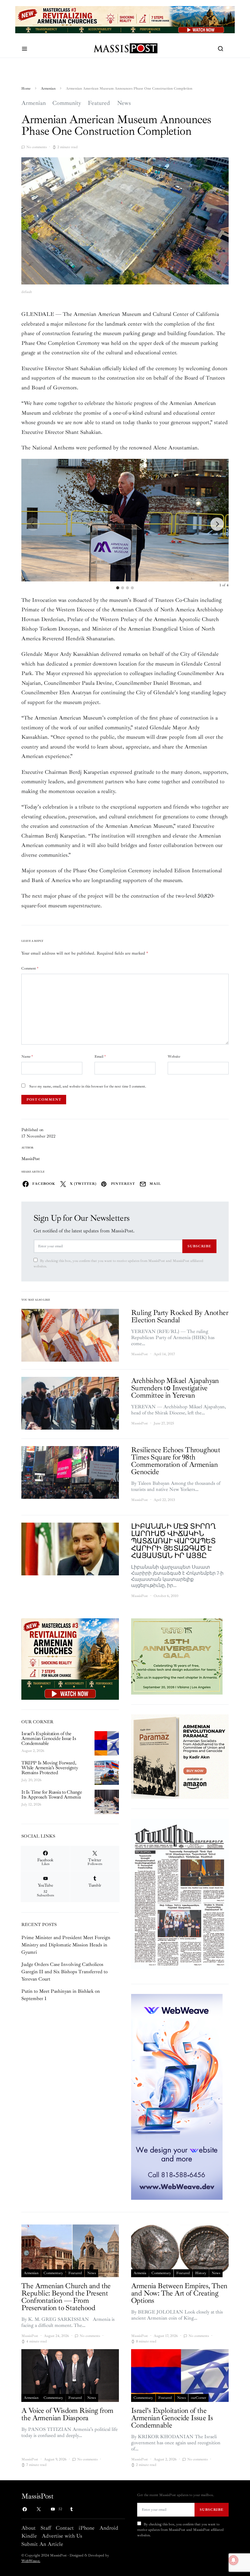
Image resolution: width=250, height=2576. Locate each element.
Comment (30, 968)
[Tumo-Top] (125, 19)
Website (174, 1057)
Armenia (140, 2273)
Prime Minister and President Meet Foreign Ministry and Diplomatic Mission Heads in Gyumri (66, 1945)
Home (26, 89)
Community (67, 103)
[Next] (217, 524)
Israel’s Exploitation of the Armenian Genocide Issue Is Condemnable (49, 1738)
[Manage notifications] (234, 2560)
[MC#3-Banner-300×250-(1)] (70, 1659)
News (124, 103)
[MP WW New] (177, 2096)
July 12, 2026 (31, 1804)
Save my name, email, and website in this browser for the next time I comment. (88, 1086)
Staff (46, 2528)
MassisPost (31, 1159)
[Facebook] (25, 2509)
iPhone (87, 2528)
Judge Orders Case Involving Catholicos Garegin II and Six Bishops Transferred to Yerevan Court (64, 1972)
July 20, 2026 (31, 1780)
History (201, 2273)
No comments (36, 147)
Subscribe (199, 1246)
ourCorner (198, 2398)
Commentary (53, 2273)
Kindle (29, 2536)
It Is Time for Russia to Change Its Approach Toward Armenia (52, 1795)
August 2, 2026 (33, 1751)
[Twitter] (39, 2509)
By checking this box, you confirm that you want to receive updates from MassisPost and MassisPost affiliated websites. (118, 1264)
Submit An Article (42, 2544)
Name (27, 1057)
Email (100, 1057)
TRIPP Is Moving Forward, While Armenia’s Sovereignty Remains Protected (50, 1768)
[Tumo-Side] (177, 1656)
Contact (65, 2528)
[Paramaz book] (180, 1756)
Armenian (48, 89)
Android (109, 2528)
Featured (99, 103)
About (29, 2528)
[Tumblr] (71, 2509)
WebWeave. (31, 2561)
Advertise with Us (62, 2536)
